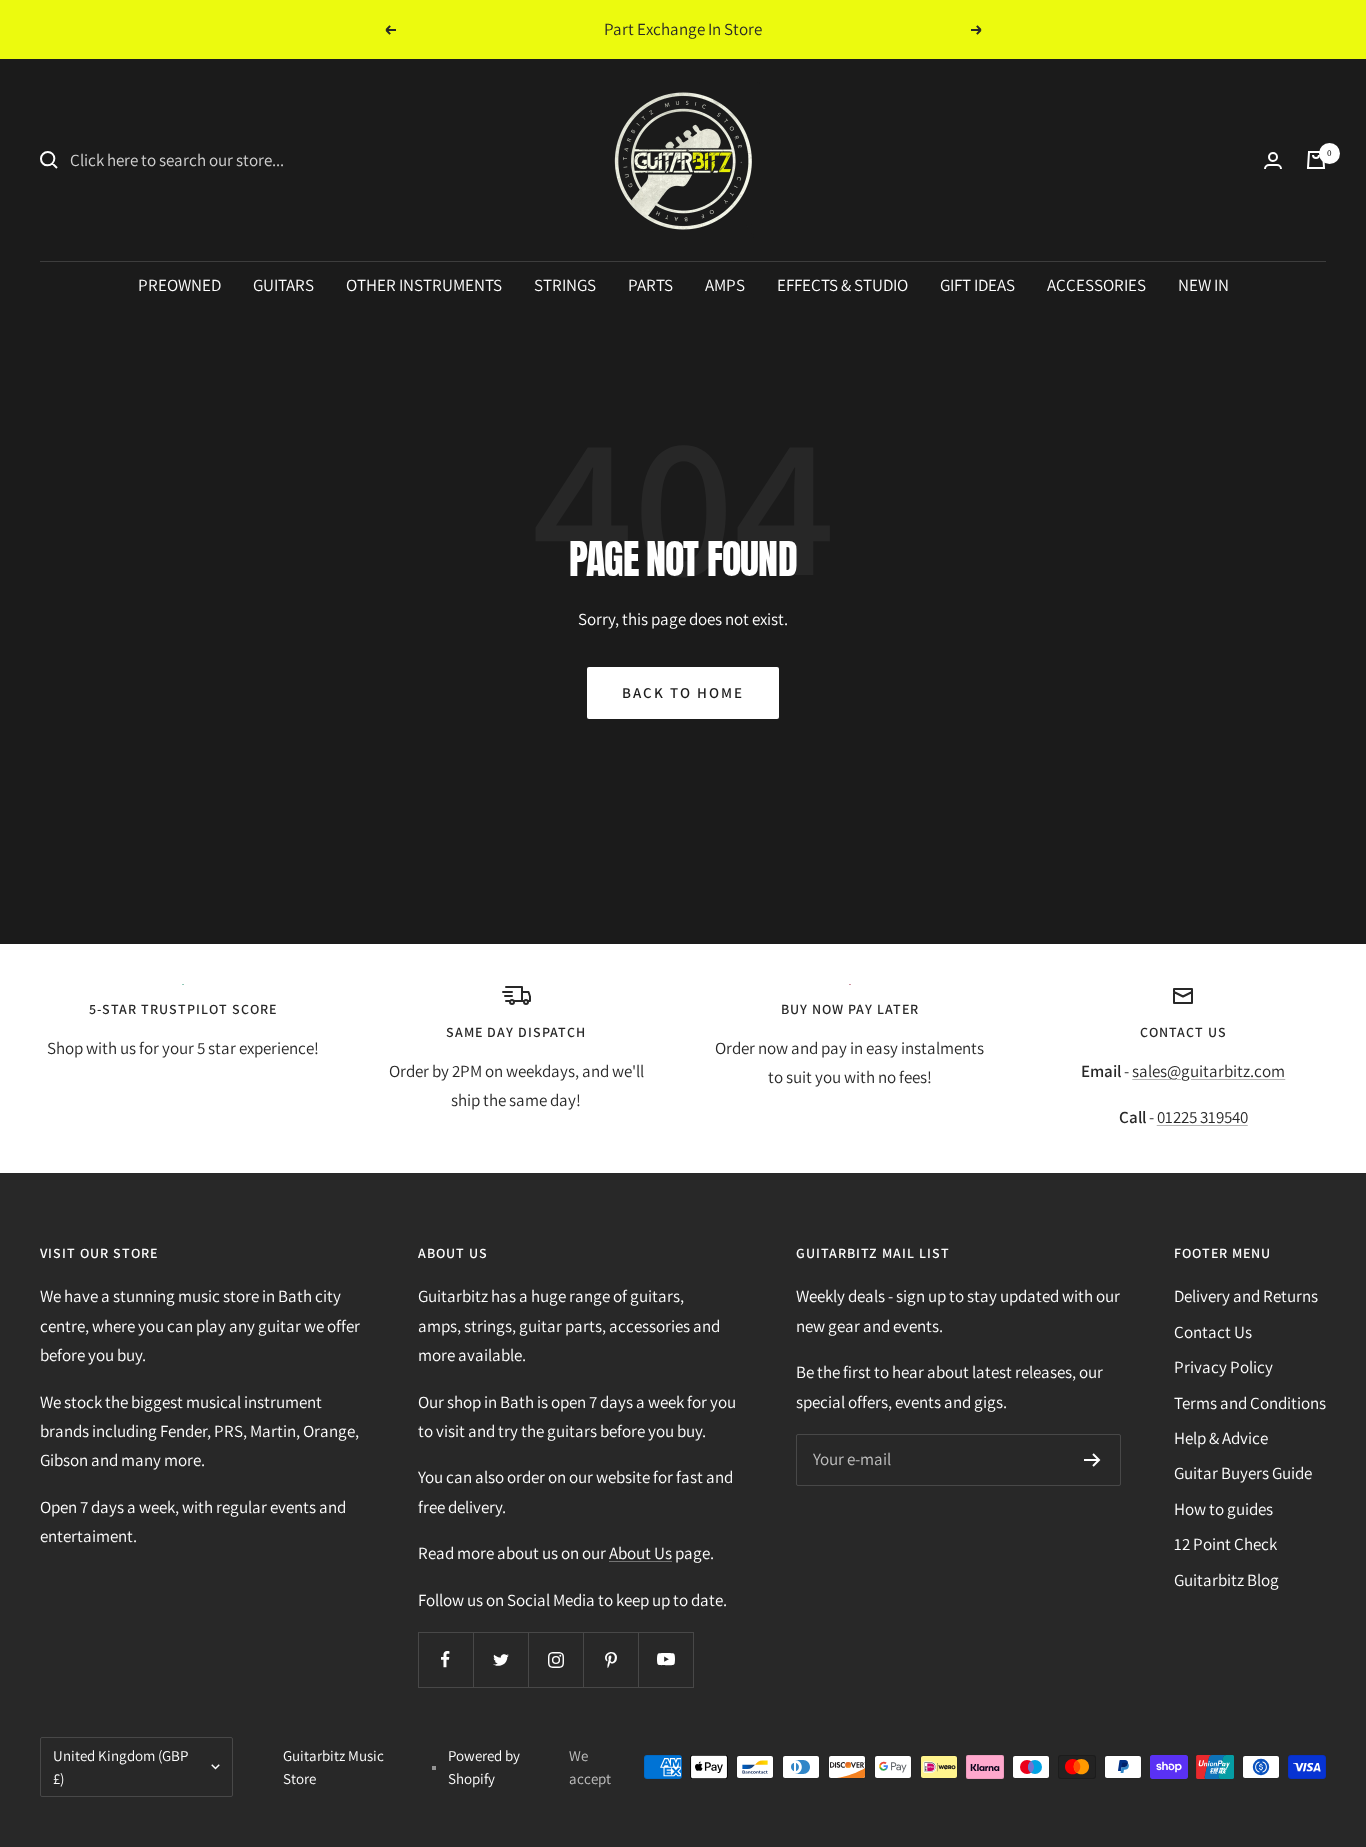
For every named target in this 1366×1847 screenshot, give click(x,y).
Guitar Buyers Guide (1243, 1473)
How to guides (1223, 1509)
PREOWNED (179, 285)
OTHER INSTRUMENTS (424, 285)
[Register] (1092, 1460)
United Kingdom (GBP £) (120, 1767)
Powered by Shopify (484, 1767)
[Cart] (1316, 160)
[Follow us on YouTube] (665, 1659)
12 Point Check (1225, 1544)
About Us (640, 1553)
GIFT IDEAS (977, 285)
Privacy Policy (1223, 1367)
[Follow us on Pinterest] (610, 1659)
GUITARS (283, 285)
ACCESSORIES (1096, 285)
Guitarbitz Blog (1226, 1580)
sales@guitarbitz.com (1208, 1071)
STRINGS (565, 285)
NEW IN (1203, 285)
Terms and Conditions (1250, 1403)
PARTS (650, 285)
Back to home (683, 692)
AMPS (725, 285)
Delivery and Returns (1246, 1296)
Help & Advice (1221, 1438)
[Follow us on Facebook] (445, 1659)
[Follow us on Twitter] (500, 1659)
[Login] (1273, 160)
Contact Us (1213, 1332)
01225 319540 (1202, 1117)
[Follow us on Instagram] (555, 1659)
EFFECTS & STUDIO (842, 285)
